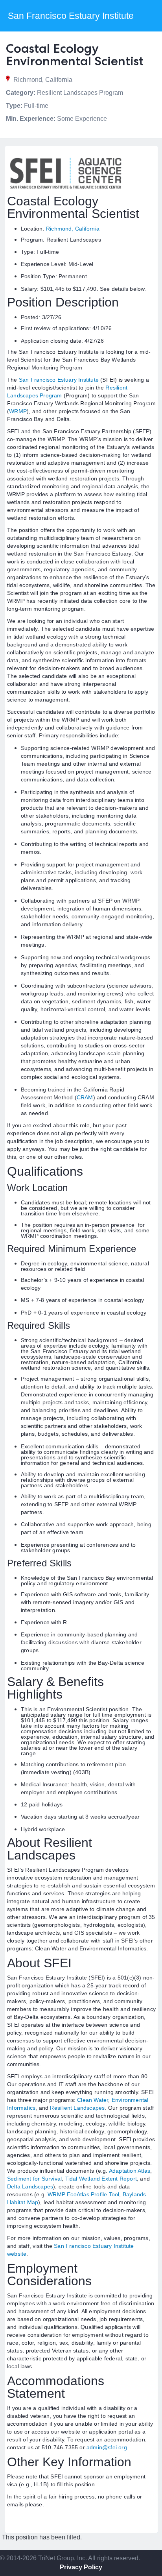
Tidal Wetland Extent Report (101, 2179)
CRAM (85, 1097)
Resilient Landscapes (77, 2108)
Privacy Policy (81, 2567)
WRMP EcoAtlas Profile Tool (83, 2194)
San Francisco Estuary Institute (59, 380)
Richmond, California (73, 229)
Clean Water (93, 2100)
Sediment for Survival (34, 2179)
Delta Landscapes (30, 2186)
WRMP (18, 411)
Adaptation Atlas (130, 2171)
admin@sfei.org (107, 2447)
